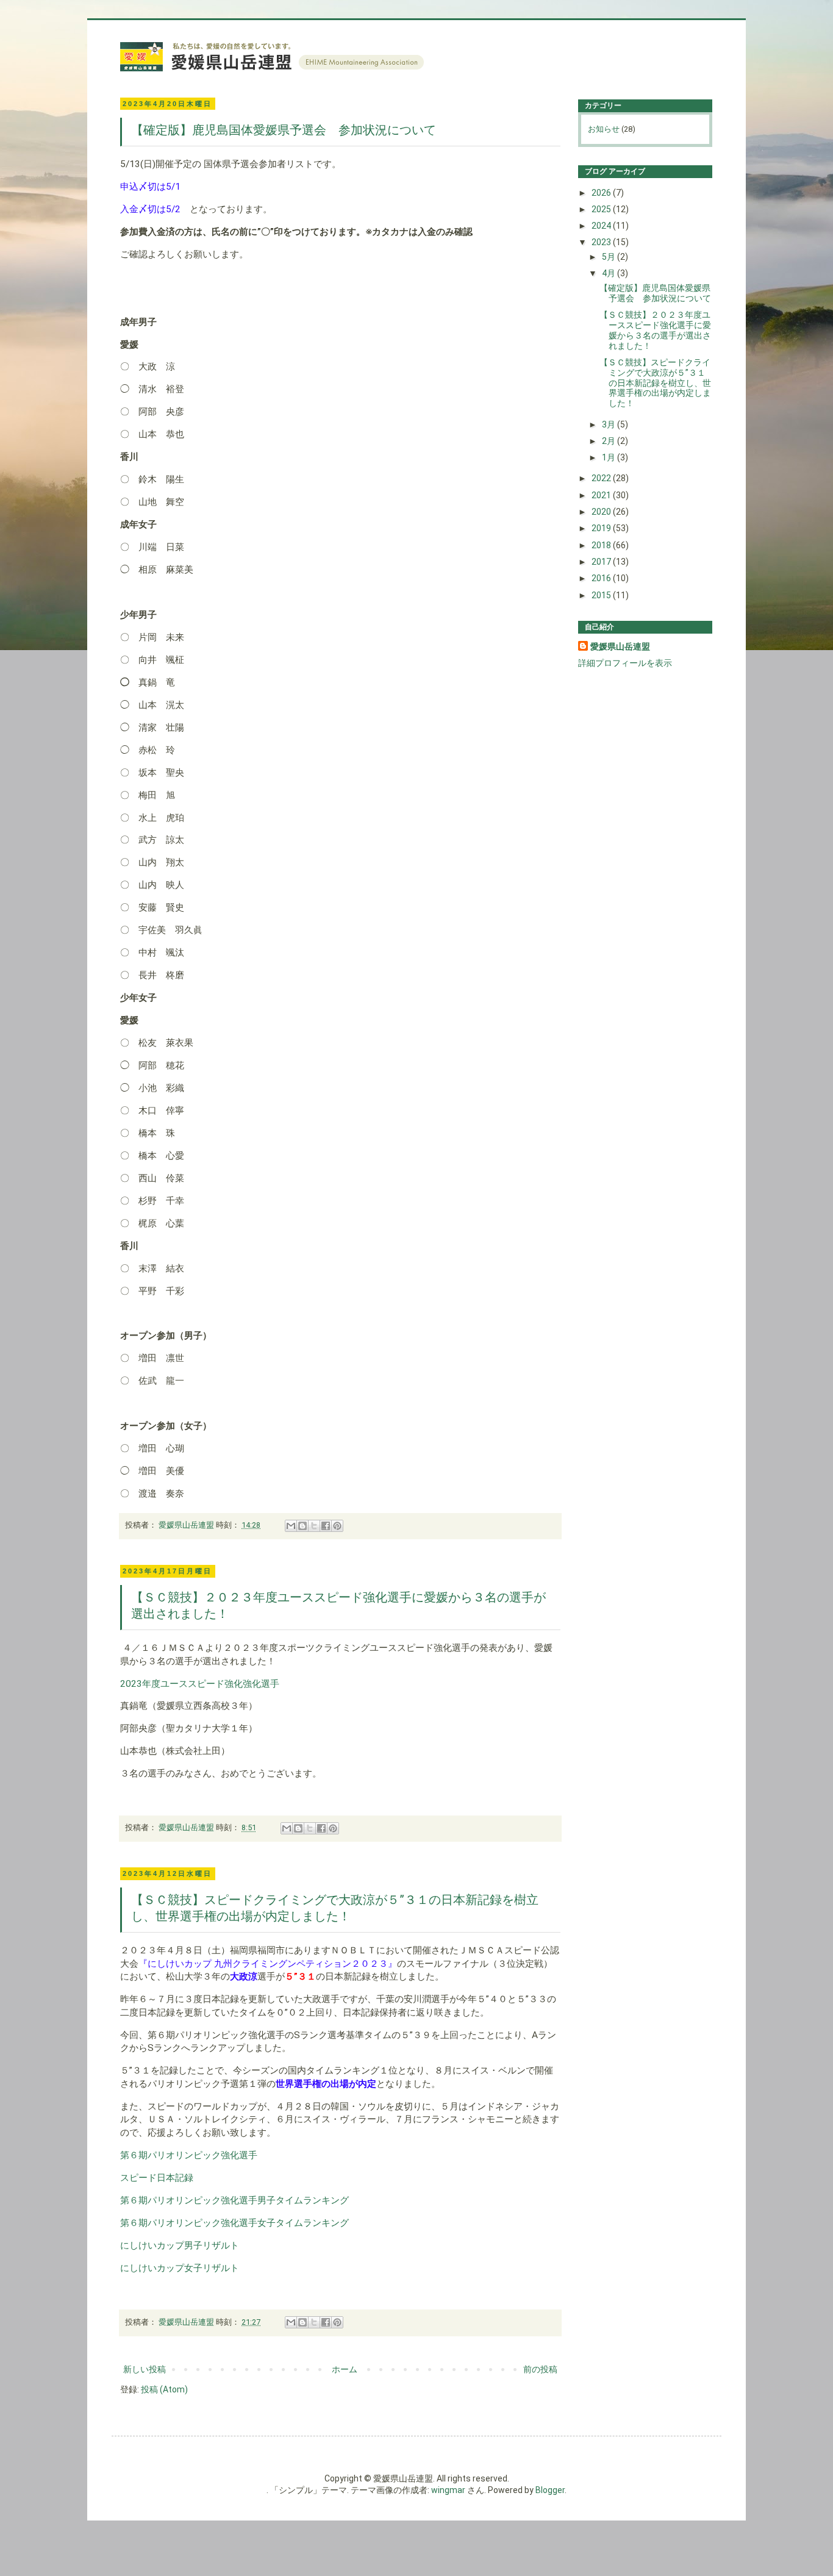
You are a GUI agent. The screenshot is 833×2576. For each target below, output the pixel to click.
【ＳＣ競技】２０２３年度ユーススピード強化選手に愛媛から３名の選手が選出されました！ (655, 330)
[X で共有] (314, 1526)
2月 (610, 441)
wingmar (448, 2490)
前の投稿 (540, 2369)
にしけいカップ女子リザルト (180, 2268)
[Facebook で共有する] (326, 1526)
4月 (610, 273)
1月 (610, 457)
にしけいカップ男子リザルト (180, 2245)
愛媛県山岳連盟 (620, 646)
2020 (602, 512)
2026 (602, 193)
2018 (602, 545)
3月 (610, 424)
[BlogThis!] (302, 1526)
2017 (602, 562)
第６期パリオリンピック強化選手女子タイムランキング (234, 2223)
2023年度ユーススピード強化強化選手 (200, 1684)
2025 (602, 209)
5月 (610, 257)
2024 (602, 226)
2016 (602, 578)
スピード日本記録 (157, 2178)
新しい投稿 (145, 2369)
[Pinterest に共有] (337, 1526)
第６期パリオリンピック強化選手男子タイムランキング (234, 2200)
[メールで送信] (291, 1526)
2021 (602, 495)
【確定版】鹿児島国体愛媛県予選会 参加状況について (284, 130)
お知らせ (604, 129)
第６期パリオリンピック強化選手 (189, 2155)
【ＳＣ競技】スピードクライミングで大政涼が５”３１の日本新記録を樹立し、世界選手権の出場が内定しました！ (655, 383)
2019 (602, 528)
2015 (602, 595)
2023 (602, 242)
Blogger (550, 2490)
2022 (602, 478)
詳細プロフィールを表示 (625, 663)
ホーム (345, 2369)
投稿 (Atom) (164, 2389)
